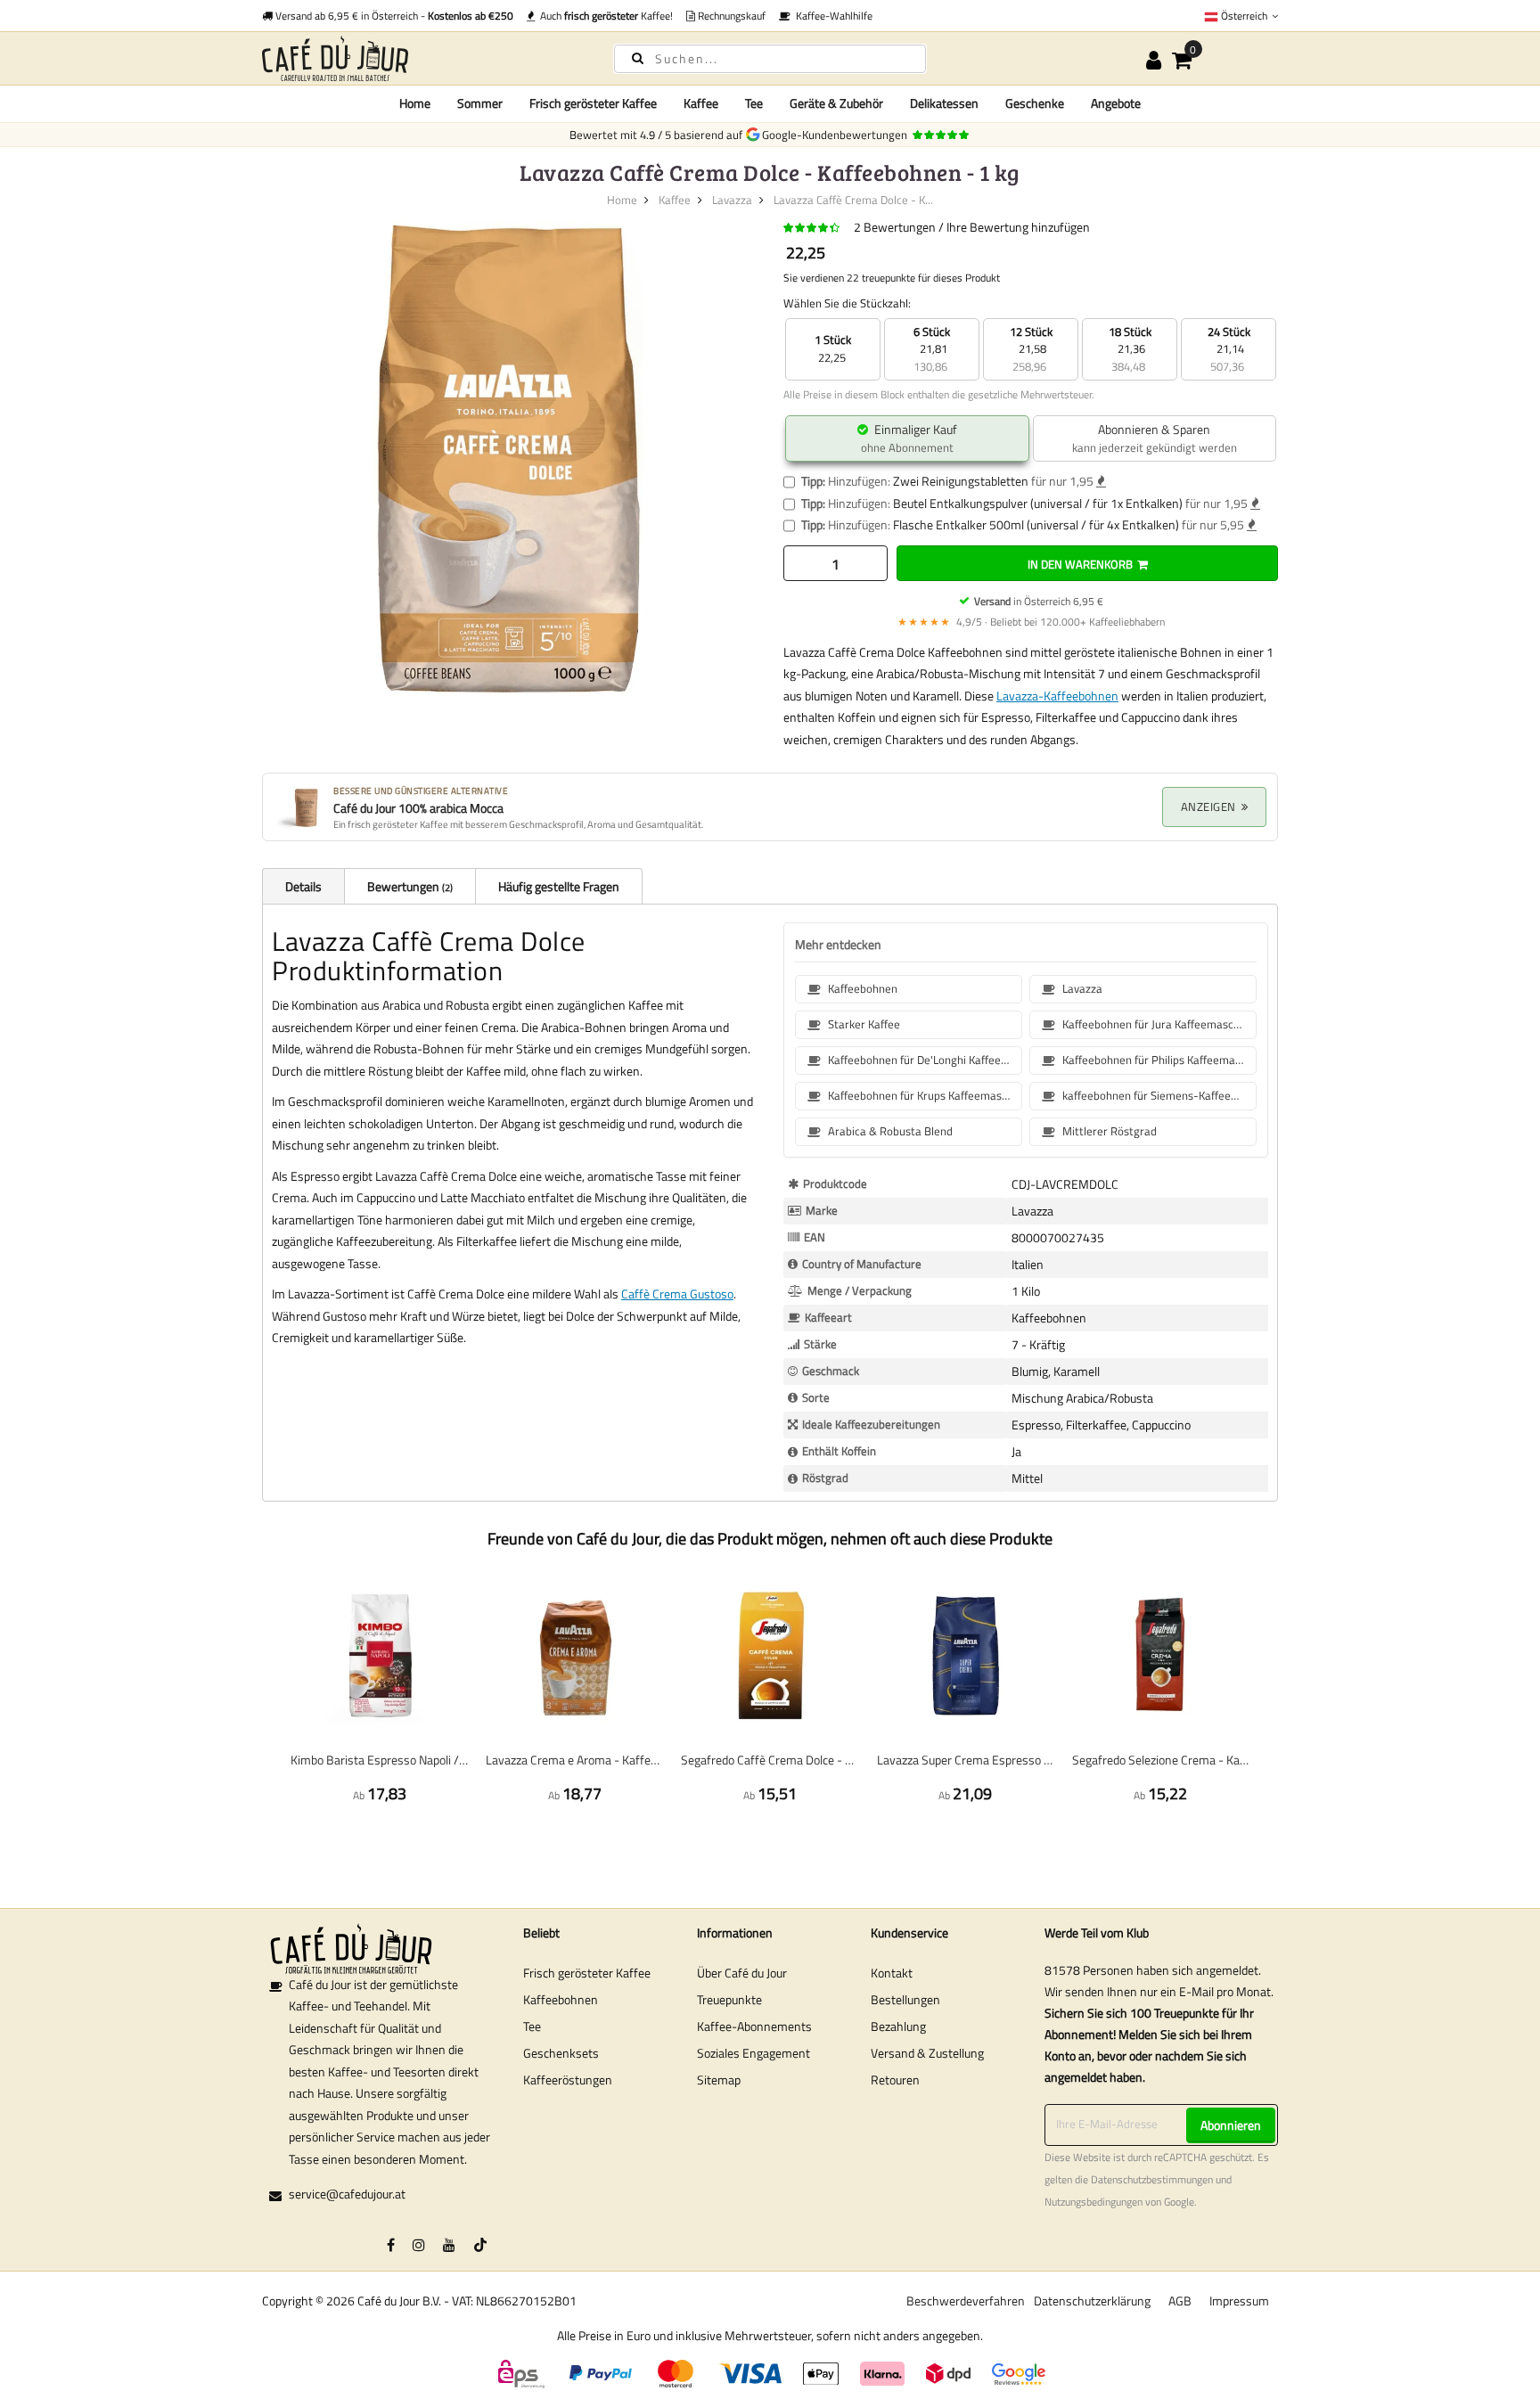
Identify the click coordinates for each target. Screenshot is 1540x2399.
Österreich (1244, 16)
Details (303, 886)
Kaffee (675, 200)
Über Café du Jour (742, 1973)
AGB (1180, 2301)
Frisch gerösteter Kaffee (587, 1973)
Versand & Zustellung (927, 2053)
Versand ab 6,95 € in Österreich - (393, 16)
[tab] (303, 886)
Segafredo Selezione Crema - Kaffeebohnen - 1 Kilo (1161, 1760)
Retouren (895, 2080)
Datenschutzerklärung (1092, 2301)
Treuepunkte (729, 1999)
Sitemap (719, 2080)
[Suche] (638, 57)
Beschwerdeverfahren (966, 2301)
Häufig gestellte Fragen (559, 886)
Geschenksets (561, 2053)
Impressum (1239, 2301)
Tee (532, 2026)
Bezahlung (898, 2026)
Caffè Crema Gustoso (677, 1294)
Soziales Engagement (754, 2053)
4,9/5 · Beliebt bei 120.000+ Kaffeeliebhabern (1031, 622)
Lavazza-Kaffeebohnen (1057, 696)
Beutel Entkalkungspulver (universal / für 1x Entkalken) (1038, 503)
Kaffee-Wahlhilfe (831, 16)
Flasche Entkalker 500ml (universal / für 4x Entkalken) (1036, 524)
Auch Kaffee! (604, 16)
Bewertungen (409, 886)
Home (415, 103)
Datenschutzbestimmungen (1152, 2180)
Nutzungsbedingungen (1094, 2202)
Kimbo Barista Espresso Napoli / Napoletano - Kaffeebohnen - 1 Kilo (379, 1760)
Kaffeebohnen (561, 1999)
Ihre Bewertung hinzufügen (1018, 227)
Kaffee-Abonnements (754, 2026)
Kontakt (892, 1973)
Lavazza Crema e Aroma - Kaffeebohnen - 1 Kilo (574, 1760)
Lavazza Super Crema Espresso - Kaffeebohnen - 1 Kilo (966, 1760)
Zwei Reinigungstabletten (961, 481)
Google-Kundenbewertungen (837, 135)
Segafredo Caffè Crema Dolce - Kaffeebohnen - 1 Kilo (770, 1760)
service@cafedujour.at (347, 2194)
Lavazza (732, 200)
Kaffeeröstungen (568, 2080)
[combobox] (770, 59)
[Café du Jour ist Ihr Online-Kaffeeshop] (422, 58)
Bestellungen (905, 1999)
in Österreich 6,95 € (1039, 601)
